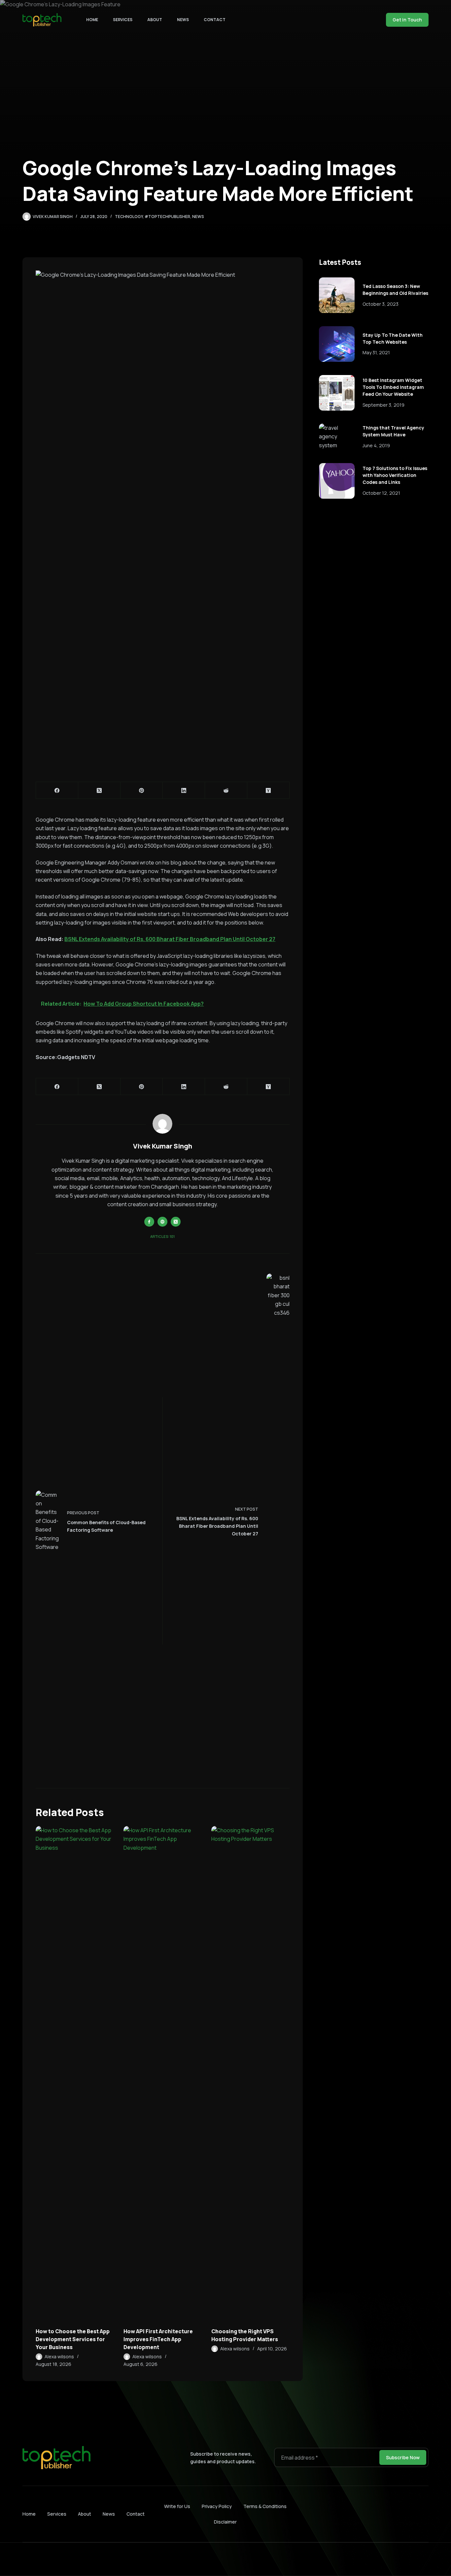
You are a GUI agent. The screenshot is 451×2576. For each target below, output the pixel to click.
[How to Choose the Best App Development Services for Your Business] (75, 2073)
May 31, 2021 (376, 352)
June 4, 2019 (376, 445)
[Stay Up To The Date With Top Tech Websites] (337, 344)
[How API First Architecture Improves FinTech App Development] (162, 2073)
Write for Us (177, 2506)
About (155, 20)
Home (92, 20)
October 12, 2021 (381, 493)
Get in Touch (407, 20)
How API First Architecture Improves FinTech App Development (158, 2339)
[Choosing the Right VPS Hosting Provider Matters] (250, 2073)
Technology (129, 217)
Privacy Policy (217, 2506)
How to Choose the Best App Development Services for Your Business (73, 2339)
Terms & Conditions (265, 2506)
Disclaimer (225, 2522)
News (183, 20)
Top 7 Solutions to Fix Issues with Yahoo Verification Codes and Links (395, 475)
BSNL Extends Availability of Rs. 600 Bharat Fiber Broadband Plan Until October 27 (170, 939)
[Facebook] (57, 790)
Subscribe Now (403, 2457)
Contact (215, 20)
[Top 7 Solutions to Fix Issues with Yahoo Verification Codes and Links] (337, 481)
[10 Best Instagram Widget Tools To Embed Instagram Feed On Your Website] (337, 393)
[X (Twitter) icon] (176, 1222)
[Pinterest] (142, 790)
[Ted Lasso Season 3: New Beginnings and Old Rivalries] (337, 295)
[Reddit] (226, 790)
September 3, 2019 (383, 405)
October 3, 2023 (381, 304)
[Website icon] (162, 1222)
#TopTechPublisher (167, 217)
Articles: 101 (162, 1236)
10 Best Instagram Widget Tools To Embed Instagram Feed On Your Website (393, 387)
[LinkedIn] (184, 790)
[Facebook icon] (149, 1222)
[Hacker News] (268, 790)
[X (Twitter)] (99, 790)
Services (123, 20)
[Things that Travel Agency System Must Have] (337, 437)
